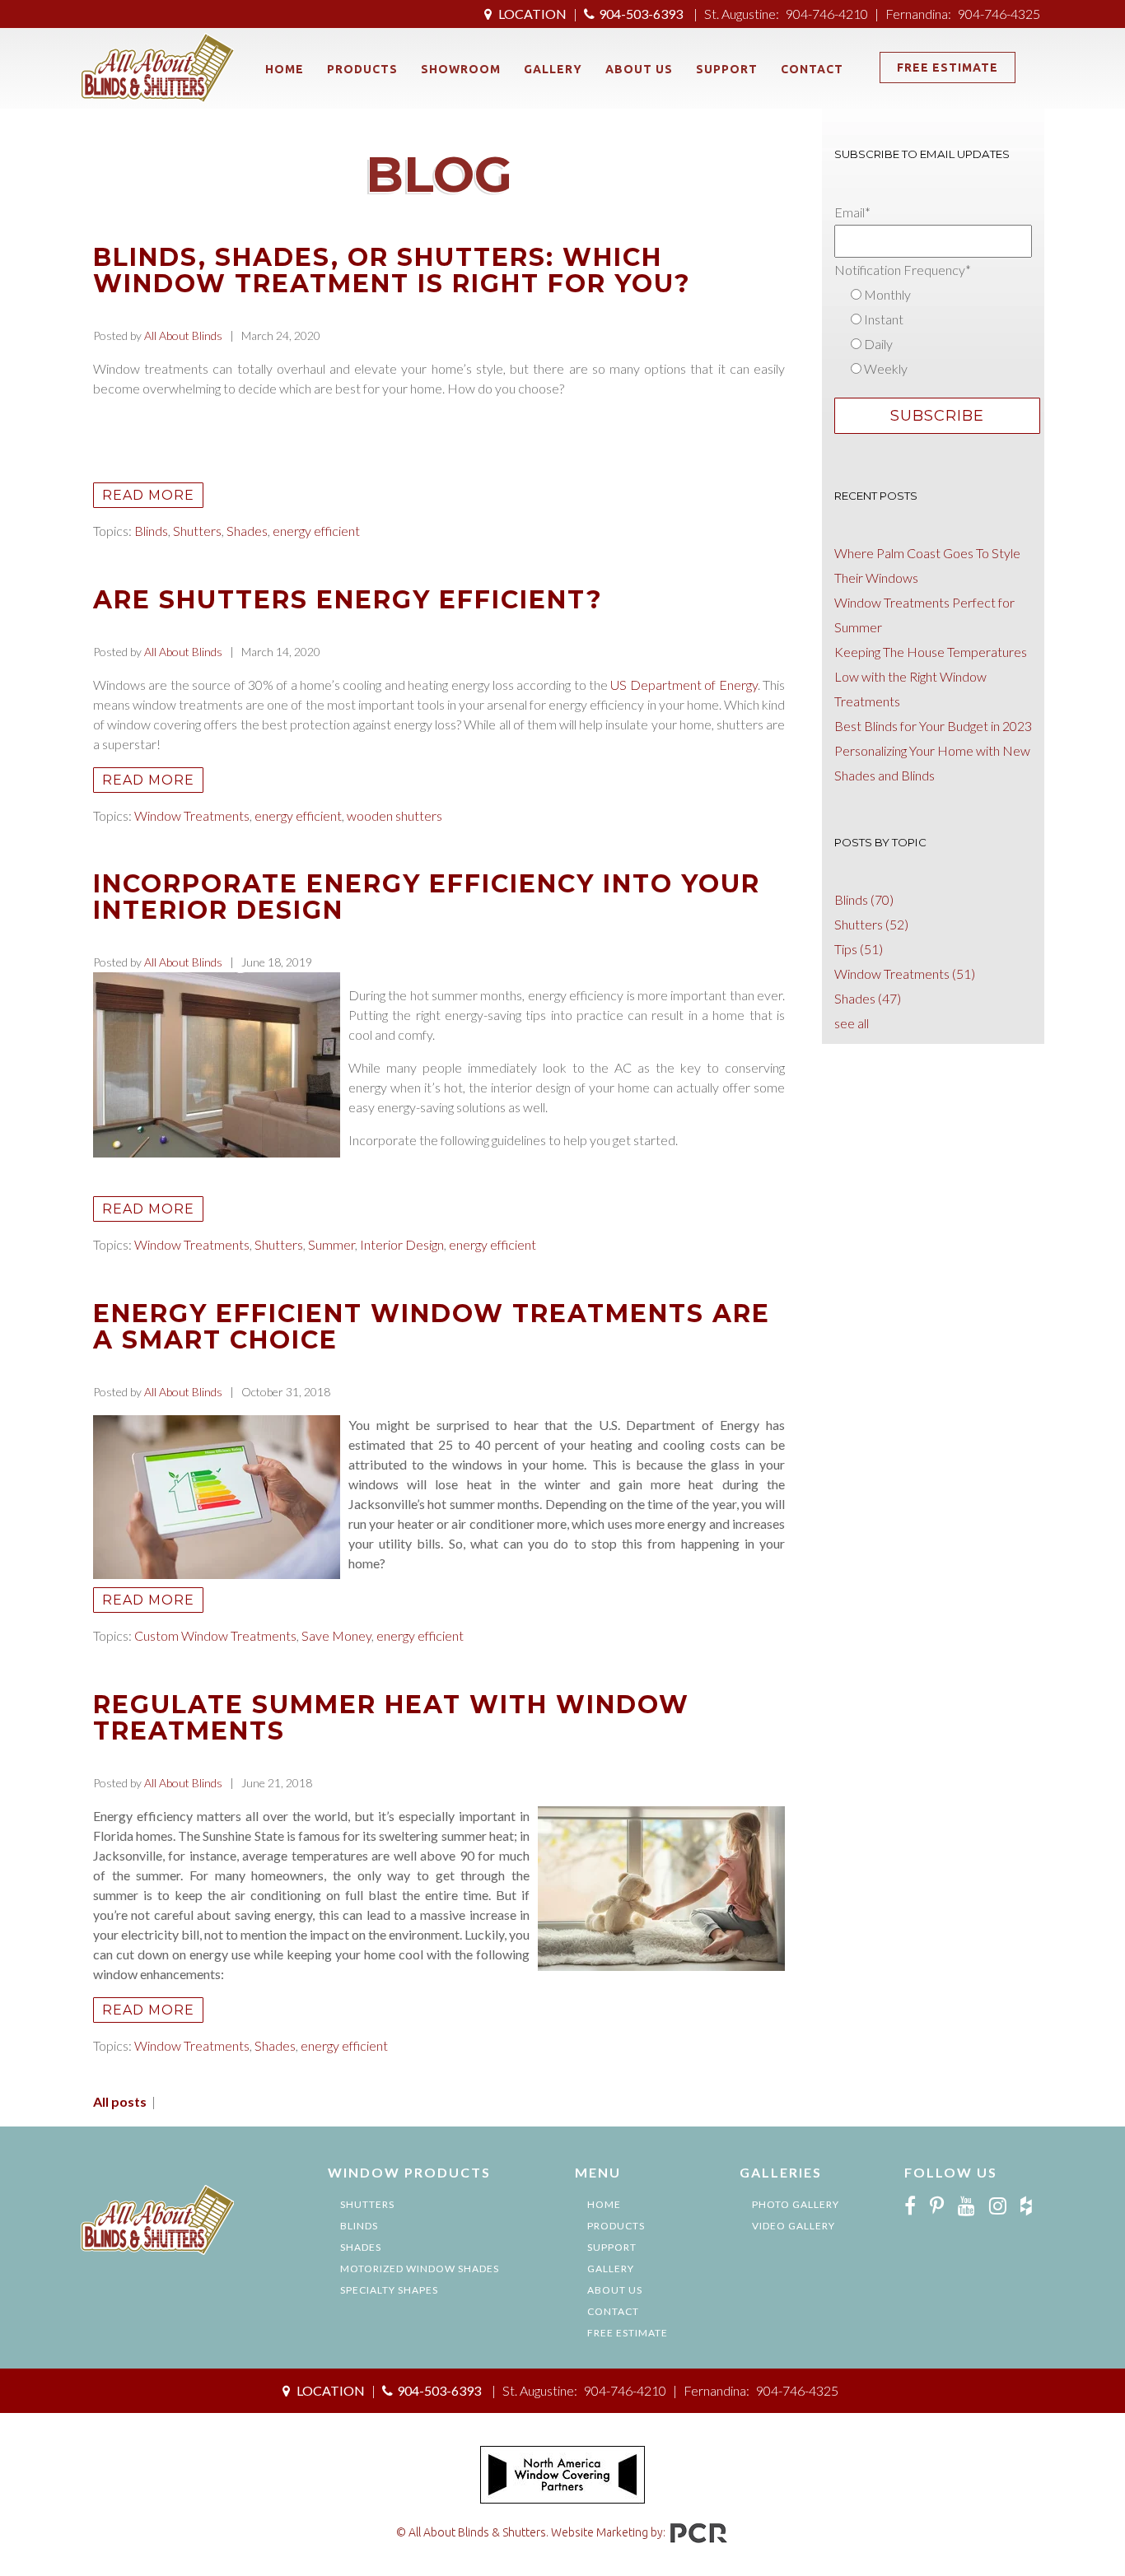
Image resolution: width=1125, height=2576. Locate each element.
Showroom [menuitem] (461, 69)
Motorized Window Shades (420, 2269)
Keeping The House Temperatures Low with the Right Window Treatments (931, 676)
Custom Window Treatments (215, 1635)
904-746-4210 (827, 14)
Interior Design (402, 1244)
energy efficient (316, 531)
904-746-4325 (999, 14)
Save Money (336, 1635)
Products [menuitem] (362, 69)
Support (612, 2247)
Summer (331, 1244)
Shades (247, 531)
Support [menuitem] (727, 69)
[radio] (939, 295)
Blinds (151, 531)
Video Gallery (794, 2226)
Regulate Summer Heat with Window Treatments (391, 1718)
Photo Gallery (796, 2204)
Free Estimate (948, 68)
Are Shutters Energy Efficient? (348, 600)
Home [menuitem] (285, 69)
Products (616, 2226)
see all (852, 1023)
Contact (613, 2311)
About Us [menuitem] (639, 69)
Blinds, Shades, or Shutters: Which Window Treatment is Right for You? (392, 270)
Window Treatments (192, 815)
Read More (148, 495)
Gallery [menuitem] (553, 69)
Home (604, 2204)
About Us (615, 2290)
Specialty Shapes (389, 2290)
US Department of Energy (684, 685)
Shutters (197, 531)
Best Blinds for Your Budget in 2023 (933, 726)
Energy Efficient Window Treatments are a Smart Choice (432, 1327)
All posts (120, 2101)
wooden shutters (394, 815)
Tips (859, 949)
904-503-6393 (641, 14)
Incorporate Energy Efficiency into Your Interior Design (427, 897)
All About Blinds (183, 335)
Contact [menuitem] (812, 69)
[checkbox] (939, 332)
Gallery (611, 2269)
